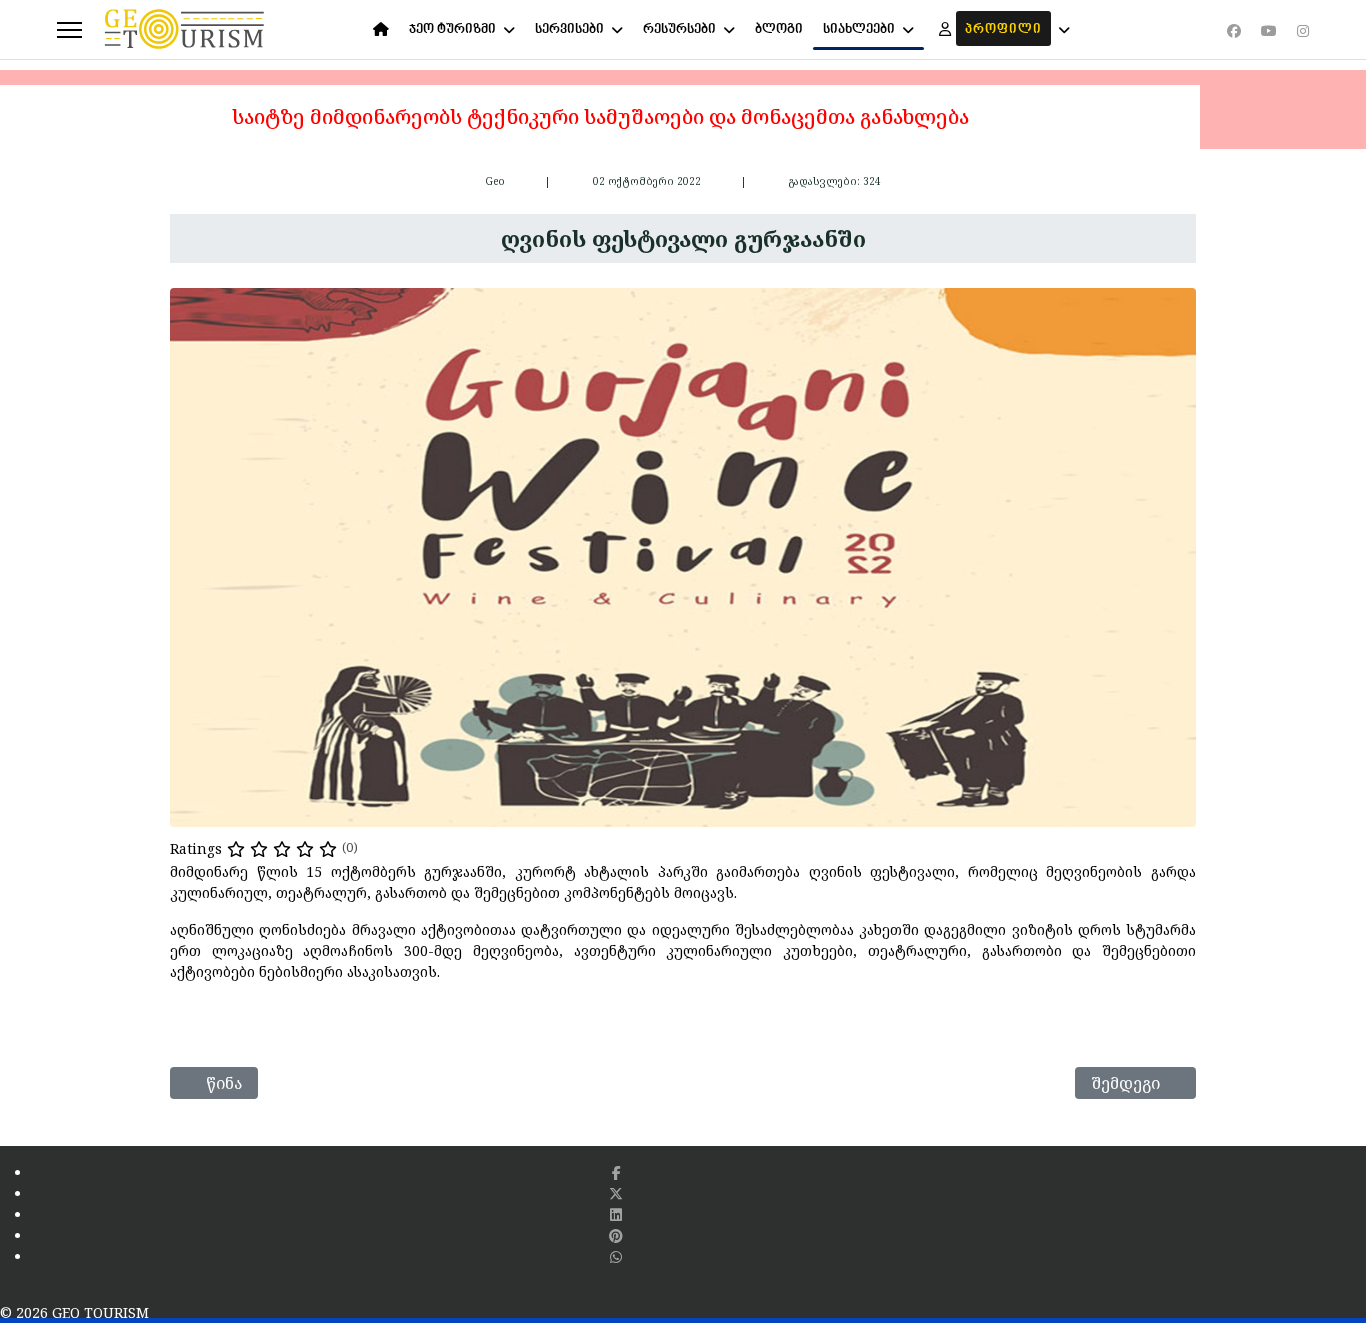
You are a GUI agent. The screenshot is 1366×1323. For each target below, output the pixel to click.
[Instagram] (1303, 30)
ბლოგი (779, 29)
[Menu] (69, 30)
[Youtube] (1269, 30)
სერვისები (569, 29)
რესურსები (679, 29)
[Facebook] (1234, 30)
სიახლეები (859, 29)
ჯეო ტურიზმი (452, 29)
